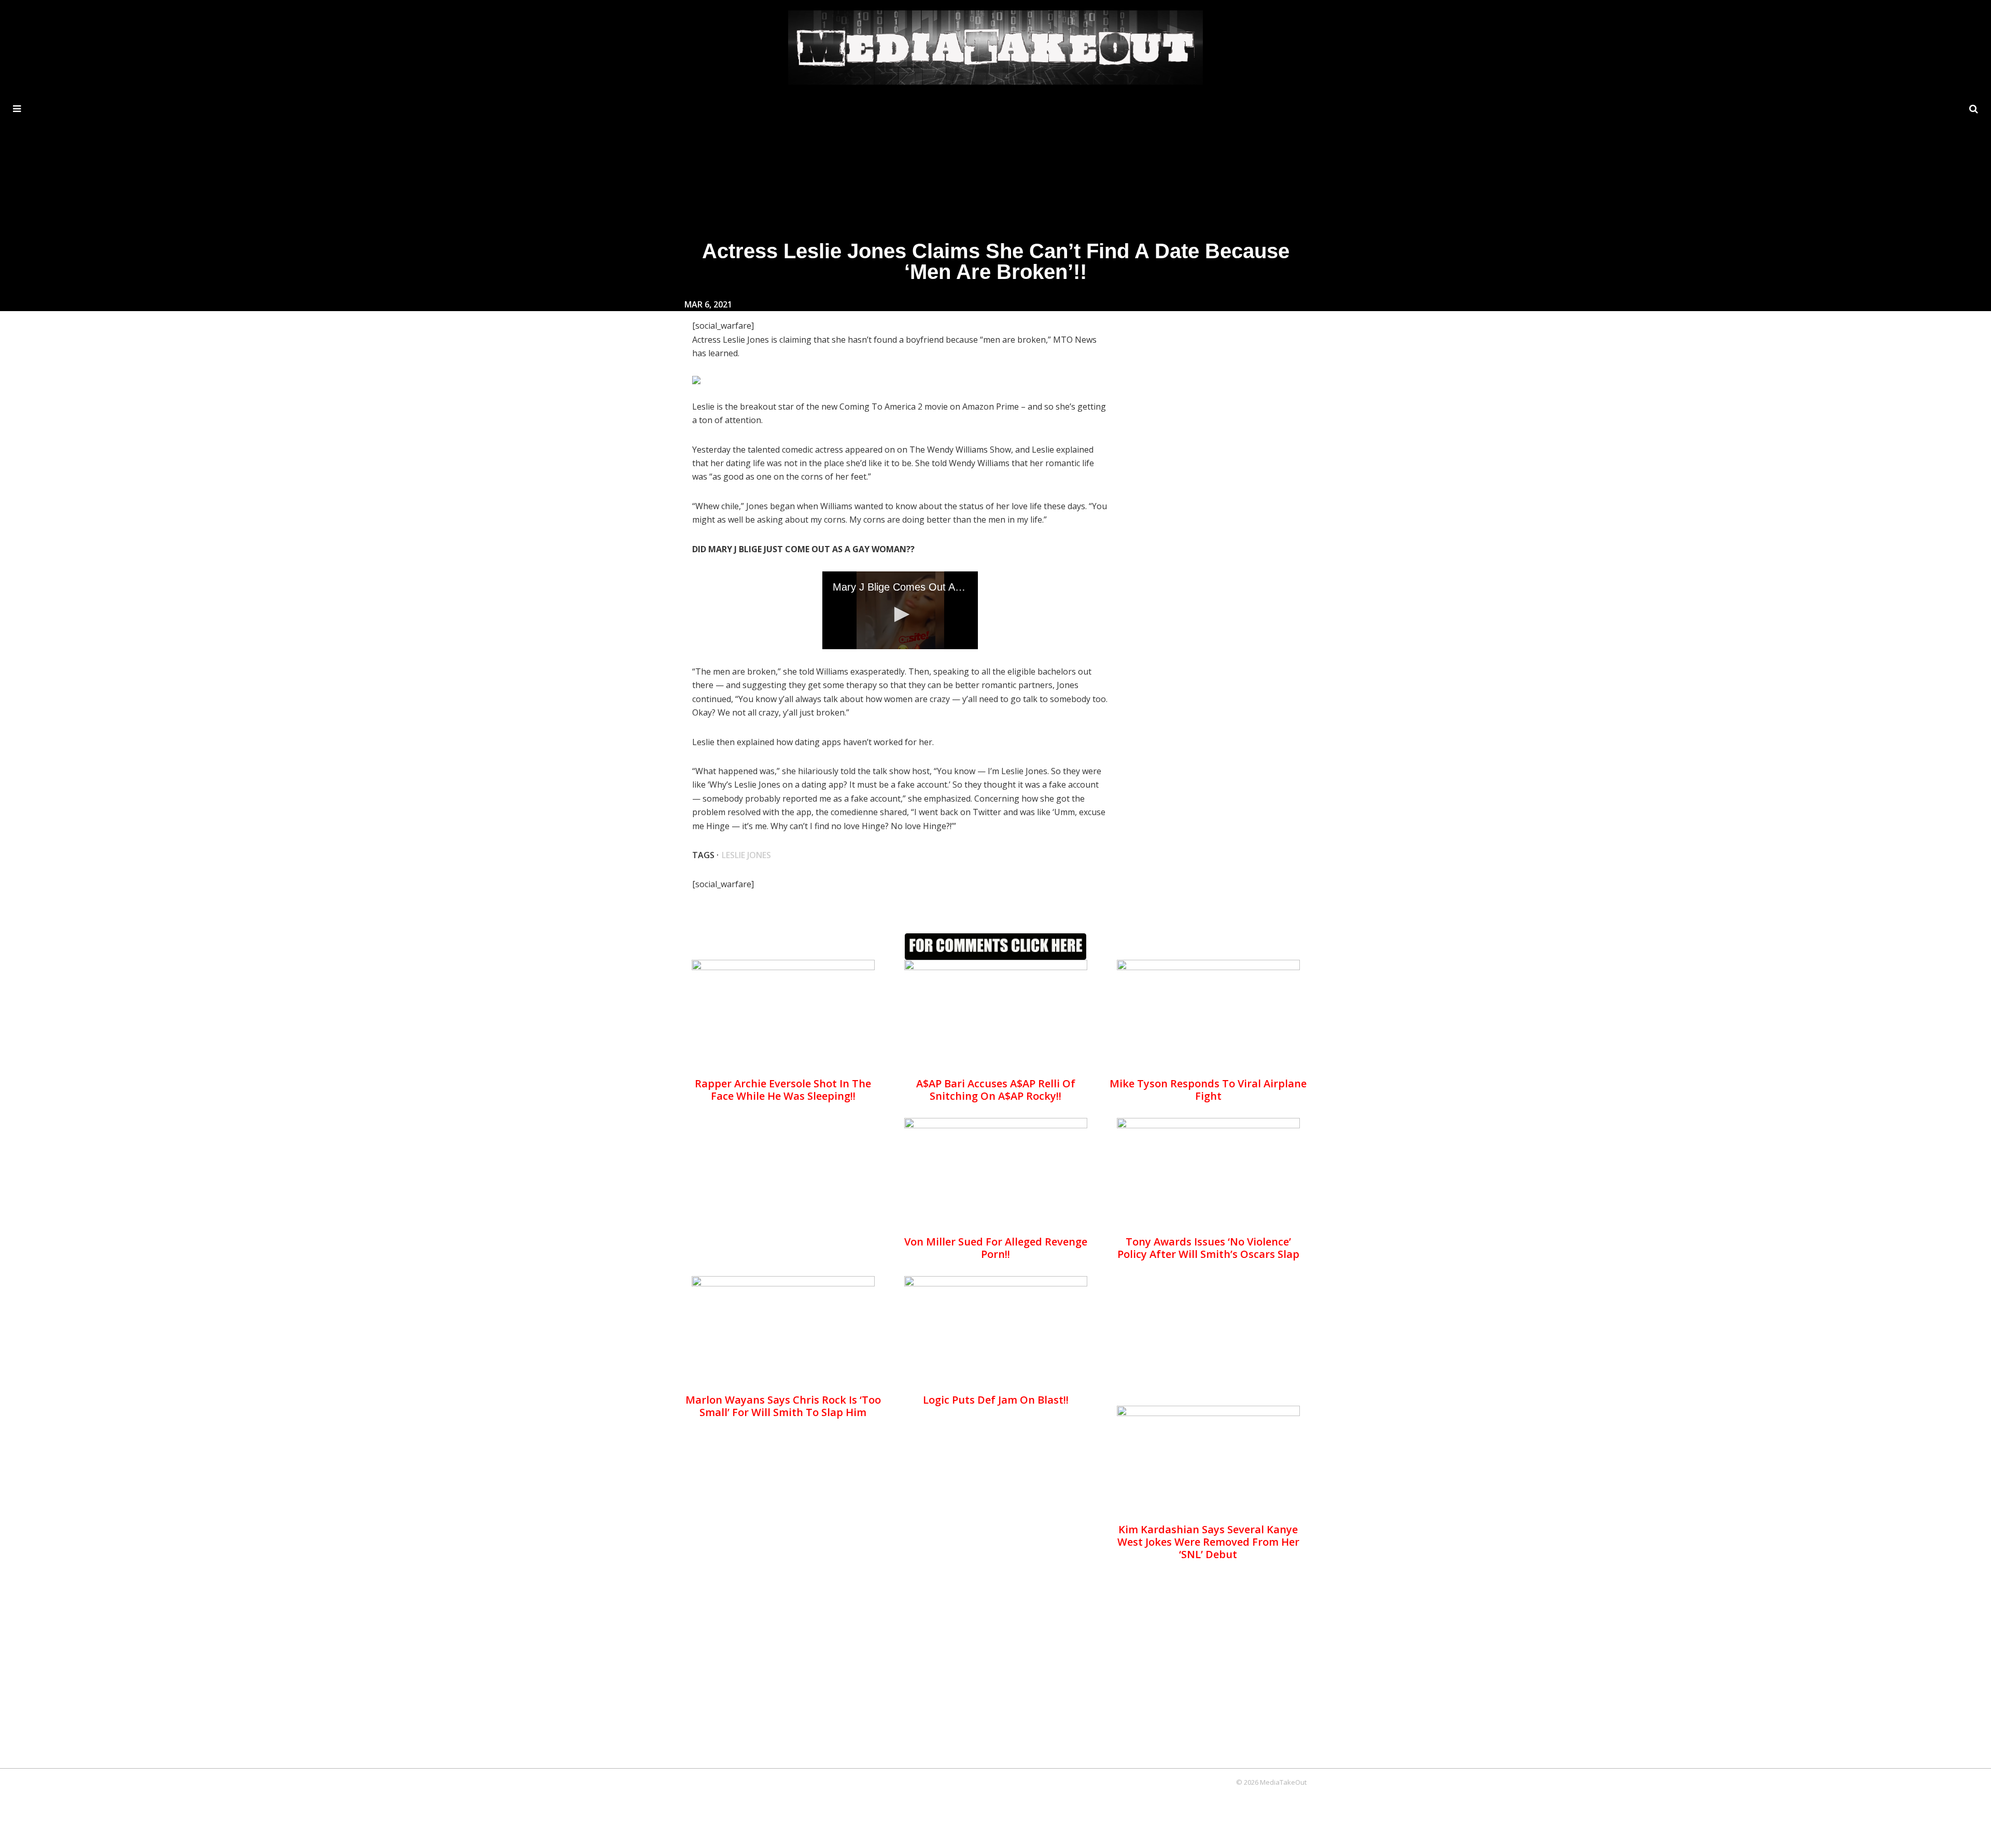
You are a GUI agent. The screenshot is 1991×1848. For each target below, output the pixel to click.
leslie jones (746, 855)
